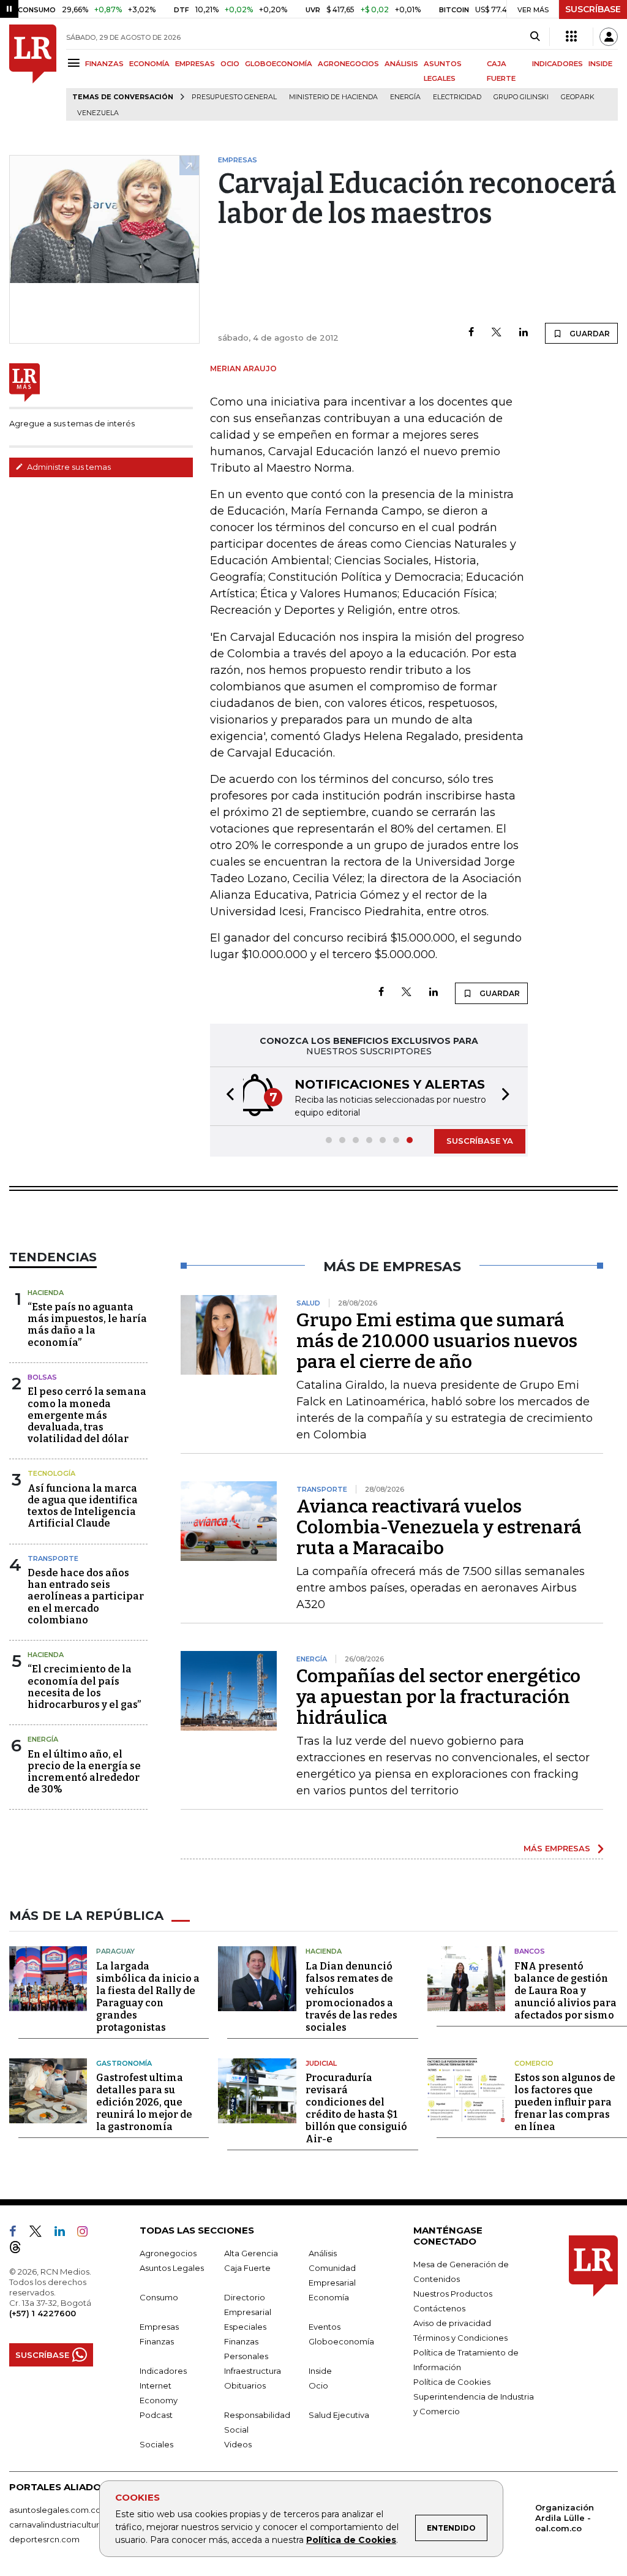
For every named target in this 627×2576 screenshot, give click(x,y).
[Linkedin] (524, 333)
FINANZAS (104, 64)
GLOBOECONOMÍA (279, 64)
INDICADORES (558, 64)
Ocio (318, 2385)
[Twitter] (497, 333)
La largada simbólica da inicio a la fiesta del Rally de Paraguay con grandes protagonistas (148, 1997)
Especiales (245, 2327)
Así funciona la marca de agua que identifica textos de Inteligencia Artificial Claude (83, 1506)
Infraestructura (253, 2371)
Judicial (321, 2063)
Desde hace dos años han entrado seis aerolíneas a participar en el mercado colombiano (86, 1596)
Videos (238, 2444)
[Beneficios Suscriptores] (571, 37)
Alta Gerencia (251, 2253)
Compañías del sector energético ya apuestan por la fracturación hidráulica (438, 1697)
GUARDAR (589, 334)
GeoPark (578, 97)
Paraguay (115, 1951)
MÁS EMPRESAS (557, 1848)
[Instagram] (87, 2234)
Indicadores (163, 2371)
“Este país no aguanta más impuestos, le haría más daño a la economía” (87, 1325)
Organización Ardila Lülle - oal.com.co (565, 2518)
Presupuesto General (234, 97)
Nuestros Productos (453, 2294)
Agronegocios (168, 2253)
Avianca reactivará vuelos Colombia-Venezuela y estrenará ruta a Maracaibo (439, 1527)
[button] (227, 1096)
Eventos (325, 2327)
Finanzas (157, 2341)
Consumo (159, 2297)
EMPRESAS (195, 64)
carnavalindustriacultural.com (67, 2525)
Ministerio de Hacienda (333, 97)
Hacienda (46, 1293)
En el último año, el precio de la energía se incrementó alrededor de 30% (84, 1772)
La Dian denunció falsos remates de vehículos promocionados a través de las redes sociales (351, 1997)
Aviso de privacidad (452, 2323)
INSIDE (600, 64)
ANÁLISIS (401, 64)
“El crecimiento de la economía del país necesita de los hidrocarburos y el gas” (84, 1687)
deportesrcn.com (44, 2539)
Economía (329, 2297)
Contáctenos (439, 2308)
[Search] (535, 37)
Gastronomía (124, 2063)
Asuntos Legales (172, 2268)
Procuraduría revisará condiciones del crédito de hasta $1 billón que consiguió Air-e (356, 2108)
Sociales (156, 2444)
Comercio (534, 2063)
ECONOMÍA (149, 64)
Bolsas (42, 1377)
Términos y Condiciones (460, 2338)
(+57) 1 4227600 (43, 2313)
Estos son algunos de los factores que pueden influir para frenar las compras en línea (565, 2102)
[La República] (33, 73)
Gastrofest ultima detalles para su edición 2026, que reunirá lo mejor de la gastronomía (144, 2102)
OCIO (230, 64)
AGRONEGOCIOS (348, 64)
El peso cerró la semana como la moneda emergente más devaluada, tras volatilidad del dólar (87, 1415)
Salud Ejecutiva (339, 2415)
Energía (405, 97)
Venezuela (98, 113)
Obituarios (245, 2385)
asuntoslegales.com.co (55, 2510)
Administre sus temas (68, 467)
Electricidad (457, 97)
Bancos (530, 1951)
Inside (320, 2371)
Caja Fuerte (247, 2268)
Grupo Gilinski (521, 97)
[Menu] (76, 63)
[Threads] (20, 2249)
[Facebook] (471, 333)
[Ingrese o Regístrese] (609, 37)
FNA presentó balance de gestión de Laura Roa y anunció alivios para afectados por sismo (565, 1991)
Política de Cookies (351, 2540)
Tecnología (51, 1473)
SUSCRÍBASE (593, 9)
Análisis (323, 2253)
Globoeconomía (341, 2341)
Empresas (159, 2327)
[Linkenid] (65, 2234)
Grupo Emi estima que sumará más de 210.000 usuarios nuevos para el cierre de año (437, 1341)
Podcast (156, 2415)
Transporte (53, 1558)
